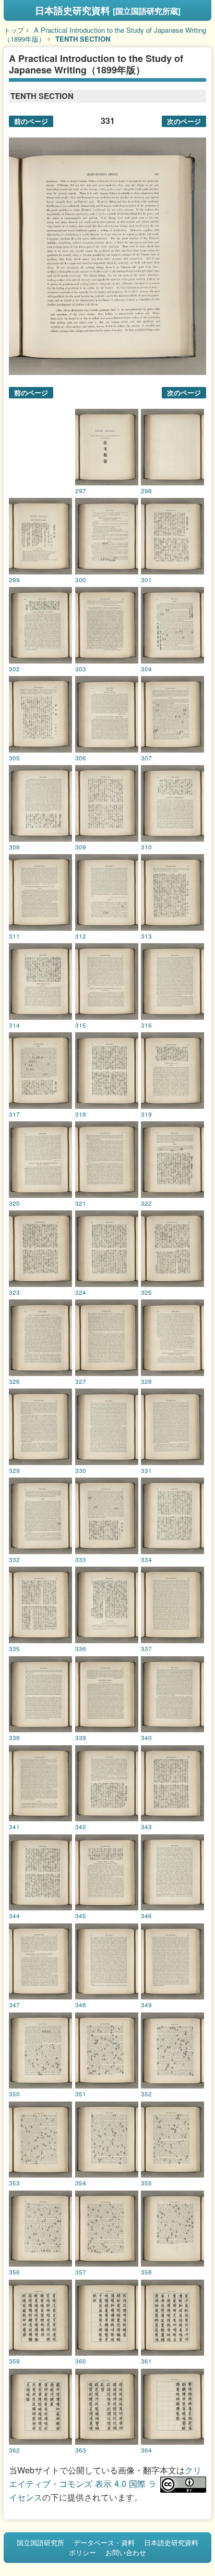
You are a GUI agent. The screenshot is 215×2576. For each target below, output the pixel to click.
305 (14, 758)
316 (146, 1025)
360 (81, 2361)
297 (81, 491)
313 (146, 936)
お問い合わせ (126, 2552)
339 (81, 1737)
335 (14, 1648)
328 (146, 1381)
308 (14, 847)
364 (146, 2450)
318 (81, 1114)
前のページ (31, 121)
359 (14, 2361)
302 (14, 669)
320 (14, 1203)
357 (81, 2272)
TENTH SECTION (83, 39)
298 (146, 491)
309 (81, 847)
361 (146, 2361)
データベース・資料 (104, 2542)
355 (146, 2183)
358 (146, 2272)
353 (14, 2183)
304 (146, 669)
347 (14, 2005)
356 (14, 2272)
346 (146, 1916)
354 (81, 2183)
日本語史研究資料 (108, 10)
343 (146, 1827)
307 (146, 758)
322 (146, 1203)
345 (81, 1916)
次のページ (184, 121)
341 (14, 1827)
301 (146, 580)
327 (81, 1381)
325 (146, 1292)
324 (81, 1292)
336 (81, 1648)
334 (146, 1559)
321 (81, 1203)
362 (14, 2450)
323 (14, 1292)
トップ (14, 30)
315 (81, 1025)
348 (81, 2005)
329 (14, 1470)
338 (14, 1737)
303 (81, 669)
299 (14, 580)
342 (81, 1827)
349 (146, 2005)
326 (14, 1381)
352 (146, 2094)
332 (14, 1559)
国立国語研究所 (40, 2542)
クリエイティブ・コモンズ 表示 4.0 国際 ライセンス (105, 2483)
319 (146, 1114)
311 (14, 936)
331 (146, 1470)
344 (14, 1916)
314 (14, 1025)
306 (81, 758)
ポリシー (82, 2552)
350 (14, 2094)
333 (81, 1559)
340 (146, 1737)
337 (146, 1648)
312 (81, 936)
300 (81, 580)
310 (146, 847)
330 (81, 1470)
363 (81, 2450)
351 (81, 2094)
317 (14, 1114)
